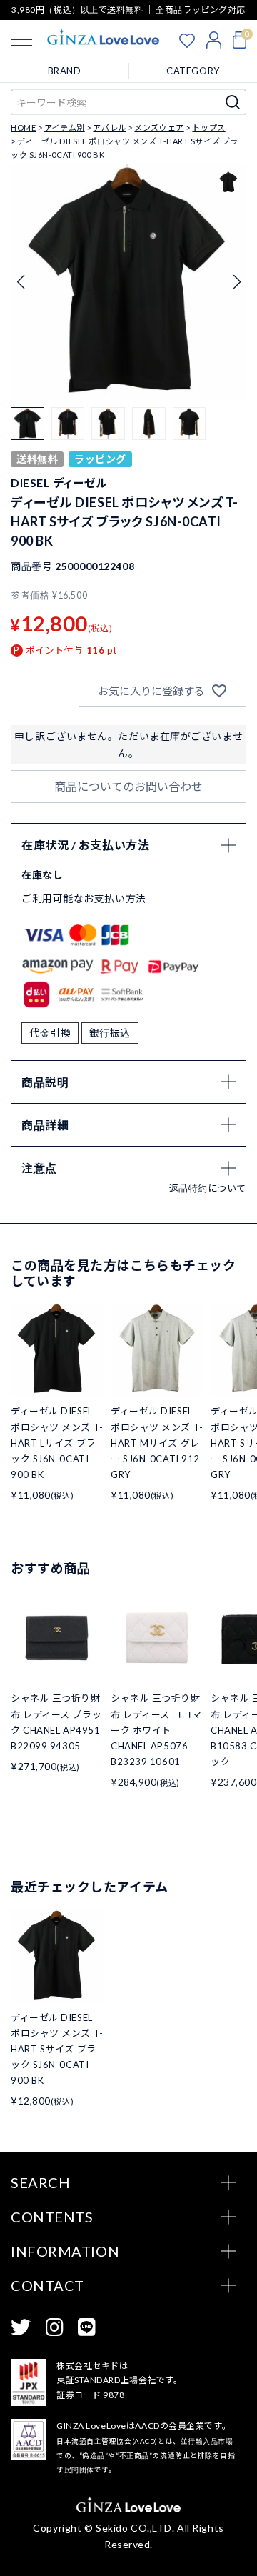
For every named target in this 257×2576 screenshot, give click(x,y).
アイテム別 (65, 128)
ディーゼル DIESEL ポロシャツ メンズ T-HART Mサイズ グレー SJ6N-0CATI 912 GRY (157, 1442)
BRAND (65, 71)
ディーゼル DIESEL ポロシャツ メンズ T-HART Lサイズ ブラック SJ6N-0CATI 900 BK (57, 1442)
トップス (208, 128)
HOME (23, 128)
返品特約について (208, 1188)
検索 (233, 102)
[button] (237, 282)
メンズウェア (159, 128)
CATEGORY (193, 71)
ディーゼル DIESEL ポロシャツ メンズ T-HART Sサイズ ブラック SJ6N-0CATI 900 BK (57, 2049)
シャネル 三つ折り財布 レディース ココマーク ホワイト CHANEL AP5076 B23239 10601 (156, 1729)
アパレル (109, 128)
